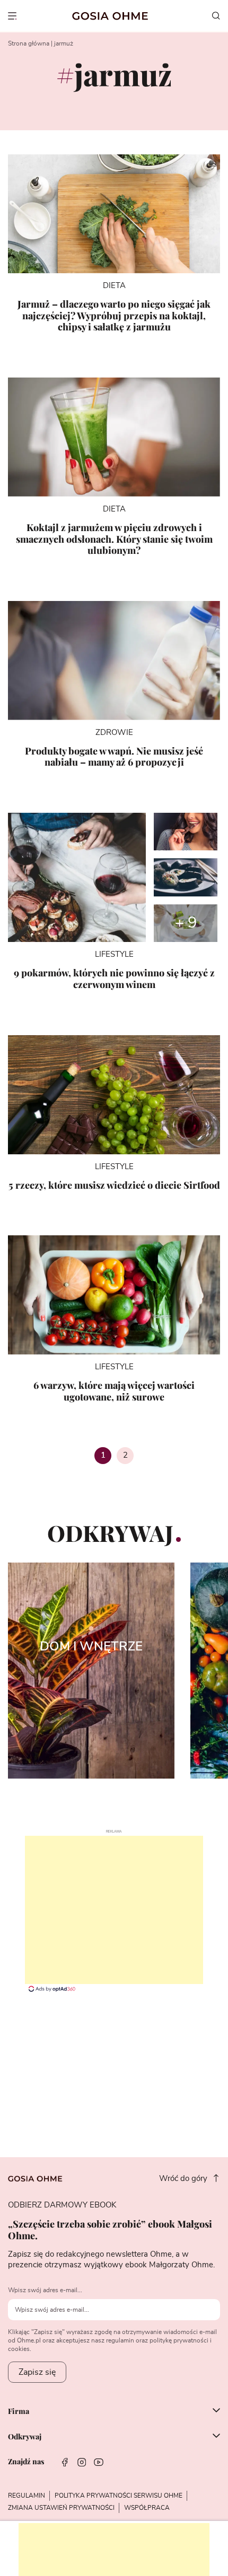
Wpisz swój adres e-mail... (45, 2290)
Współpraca (147, 2508)
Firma (19, 2411)
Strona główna (29, 43)
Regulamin (27, 2496)
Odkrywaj (25, 2437)
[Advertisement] (114, 1910)
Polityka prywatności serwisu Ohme (119, 2496)
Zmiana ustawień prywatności (61, 2508)
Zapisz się (37, 2372)
